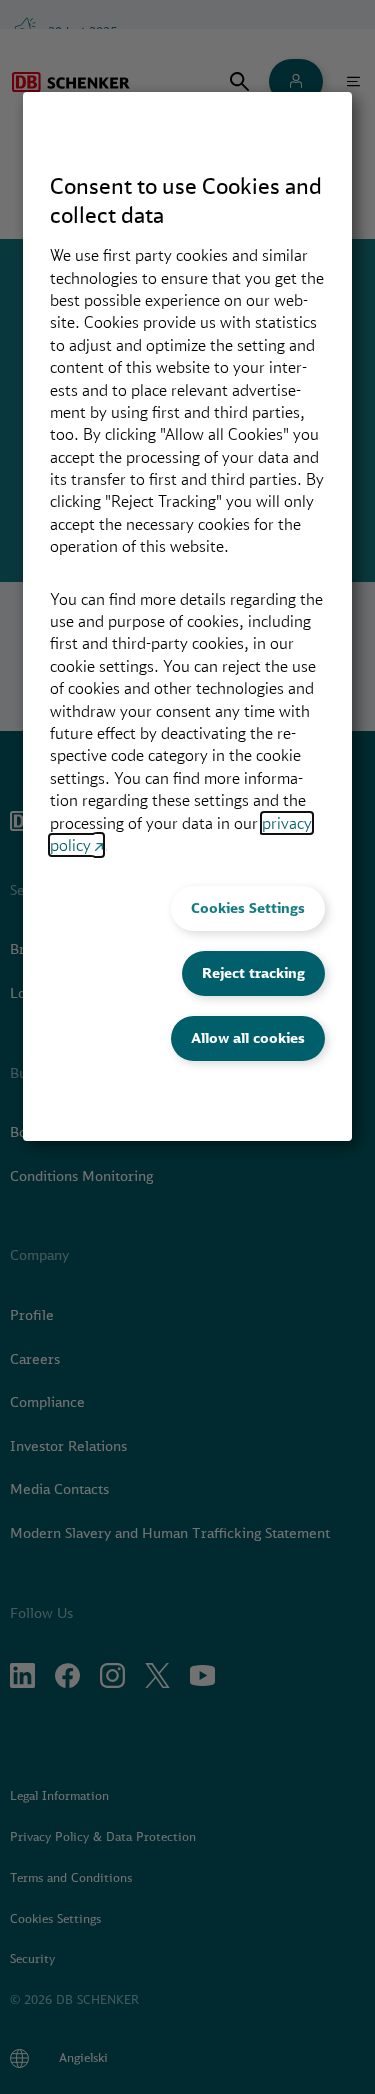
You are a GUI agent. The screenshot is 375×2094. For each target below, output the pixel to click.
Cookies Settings (248, 908)
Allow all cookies (248, 1038)
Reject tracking (253, 973)
